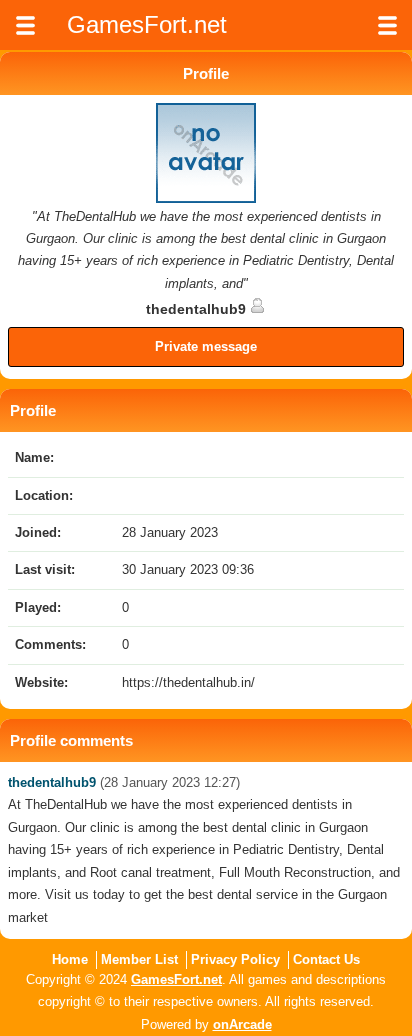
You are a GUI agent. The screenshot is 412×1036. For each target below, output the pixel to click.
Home (70, 959)
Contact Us (326, 959)
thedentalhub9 (198, 309)
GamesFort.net (176, 979)
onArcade (242, 1024)
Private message (206, 346)
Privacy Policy (235, 959)
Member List (139, 959)
